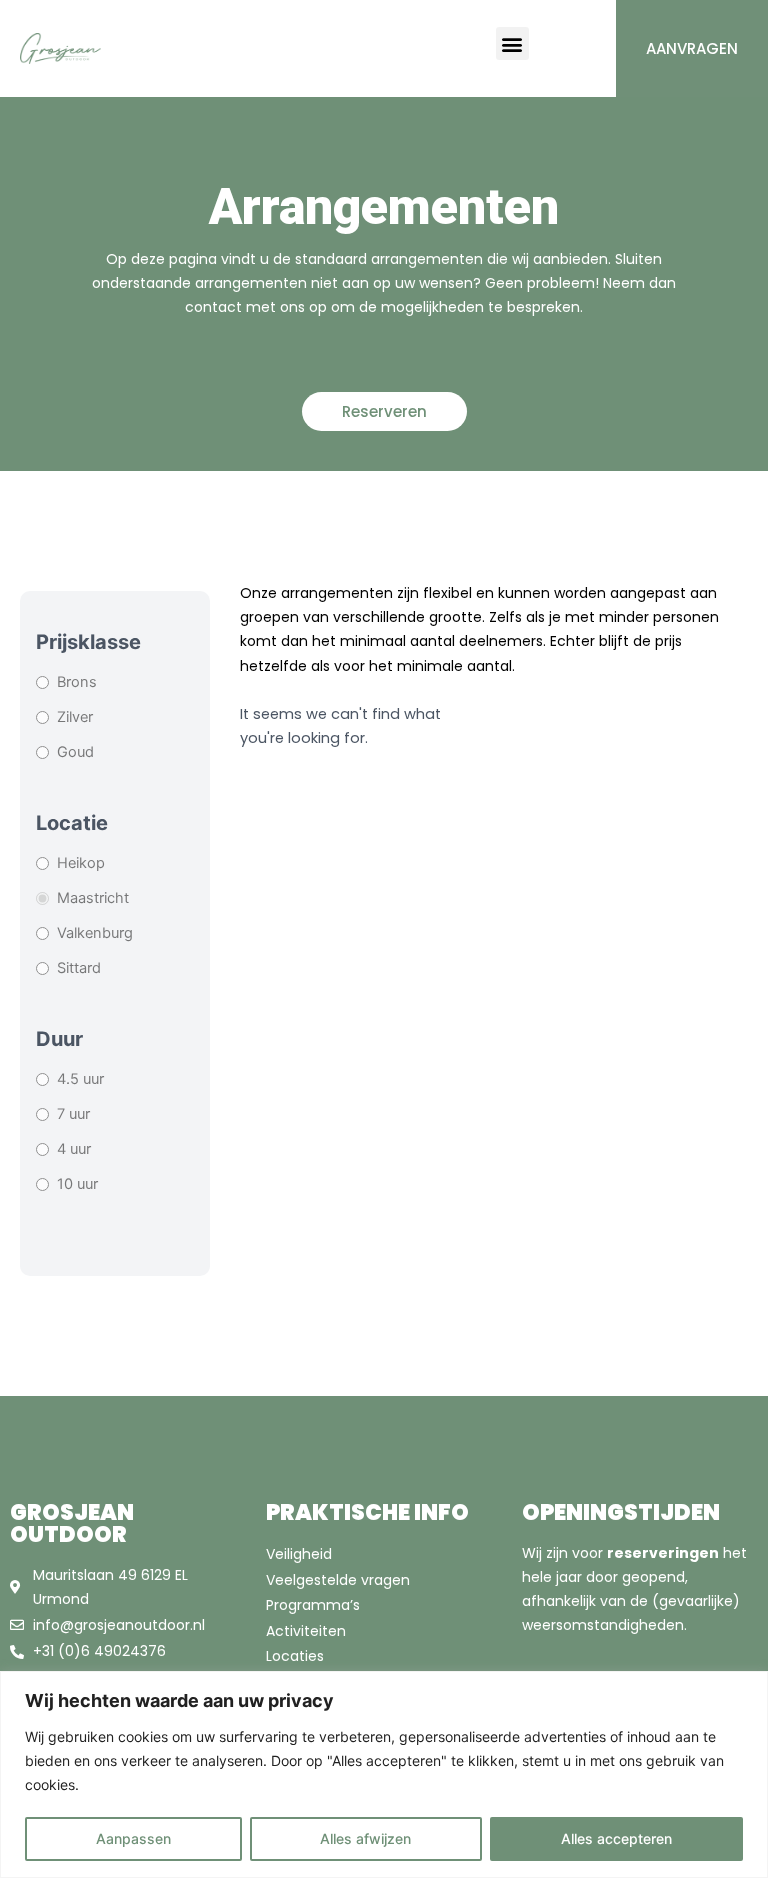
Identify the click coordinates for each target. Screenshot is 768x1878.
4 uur (74, 1149)
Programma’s (313, 1605)
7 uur (73, 1114)
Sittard (79, 968)
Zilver (75, 717)
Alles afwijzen (365, 1838)
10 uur (77, 1184)
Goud (75, 752)
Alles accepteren (616, 1838)
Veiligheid (299, 1554)
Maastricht (93, 898)
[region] (384, 1774)
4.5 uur (80, 1079)
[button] (512, 43)
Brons (77, 682)
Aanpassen (133, 1838)
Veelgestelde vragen (338, 1580)
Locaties (295, 1656)
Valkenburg (95, 933)
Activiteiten (306, 1631)
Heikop (81, 863)
